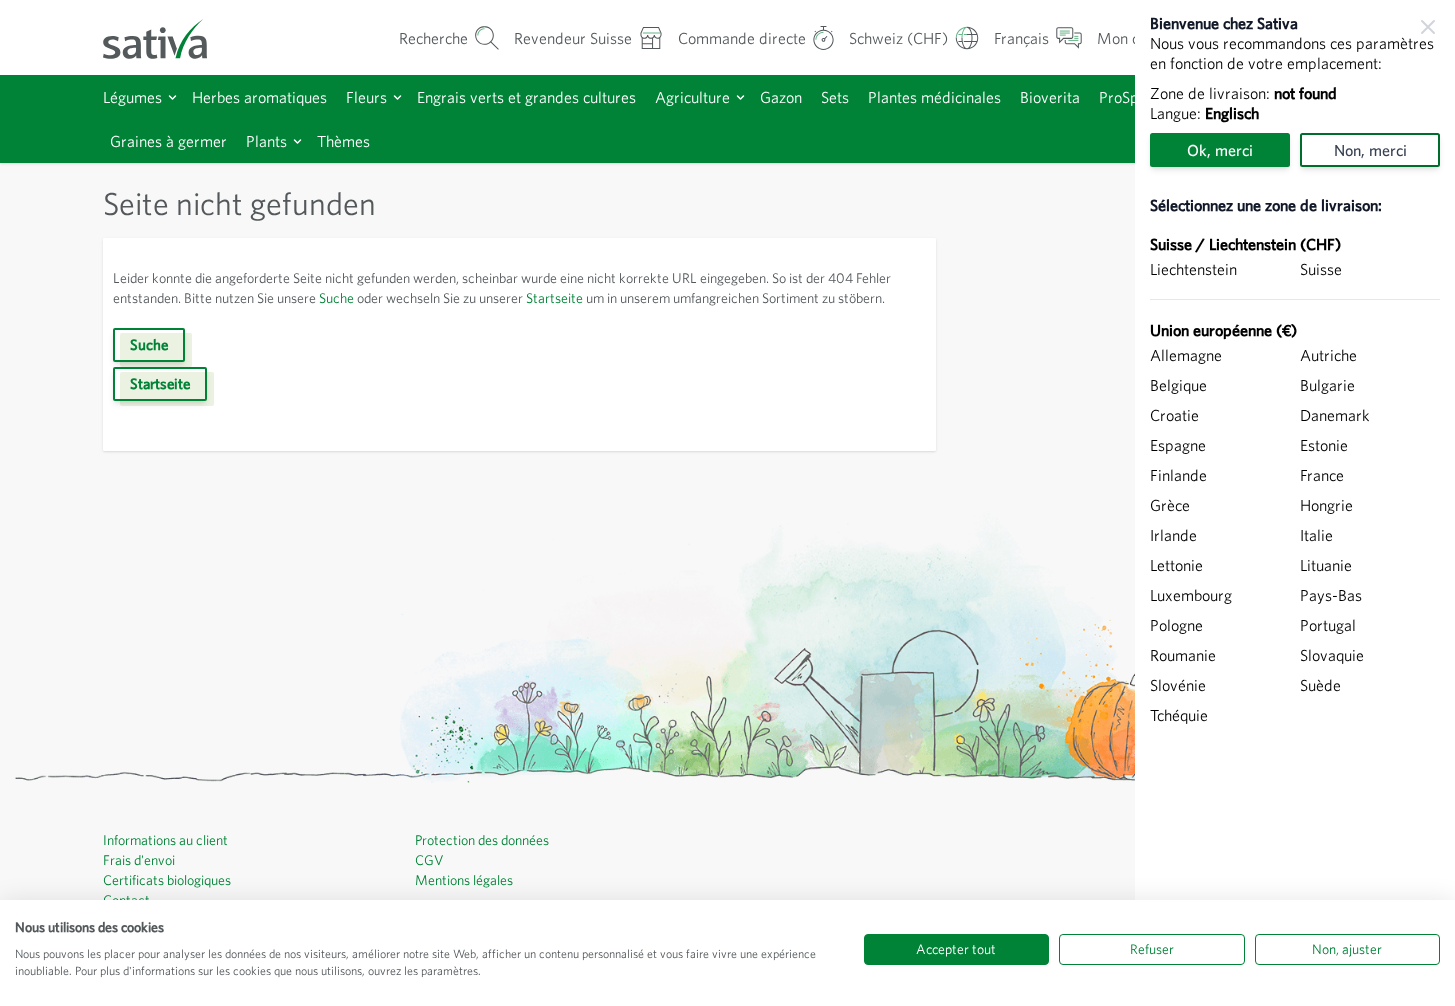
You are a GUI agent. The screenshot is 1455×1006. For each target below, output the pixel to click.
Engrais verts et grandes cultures (526, 97)
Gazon (781, 97)
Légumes (132, 97)
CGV (429, 860)
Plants (266, 141)
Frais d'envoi (139, 860)
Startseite (554, 298)
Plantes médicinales (934, 97)
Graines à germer (168, 141)
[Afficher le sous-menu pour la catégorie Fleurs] (397, 97)
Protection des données (482, 840)
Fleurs (366, 97)
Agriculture (692, 97)
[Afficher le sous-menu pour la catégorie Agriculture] (740, 97)
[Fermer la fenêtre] (1428, 27)
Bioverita (1050, 97)
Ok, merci (1220, 150)
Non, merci (1370, 150)
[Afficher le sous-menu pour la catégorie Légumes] (172, 97)
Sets (835, 97)
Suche (336, 298)
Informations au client (165, 840)
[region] (1295, 503)
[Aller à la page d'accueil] (168, 37)
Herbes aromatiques (259, 97)
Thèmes (343, 141)
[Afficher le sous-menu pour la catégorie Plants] (297, 141)
